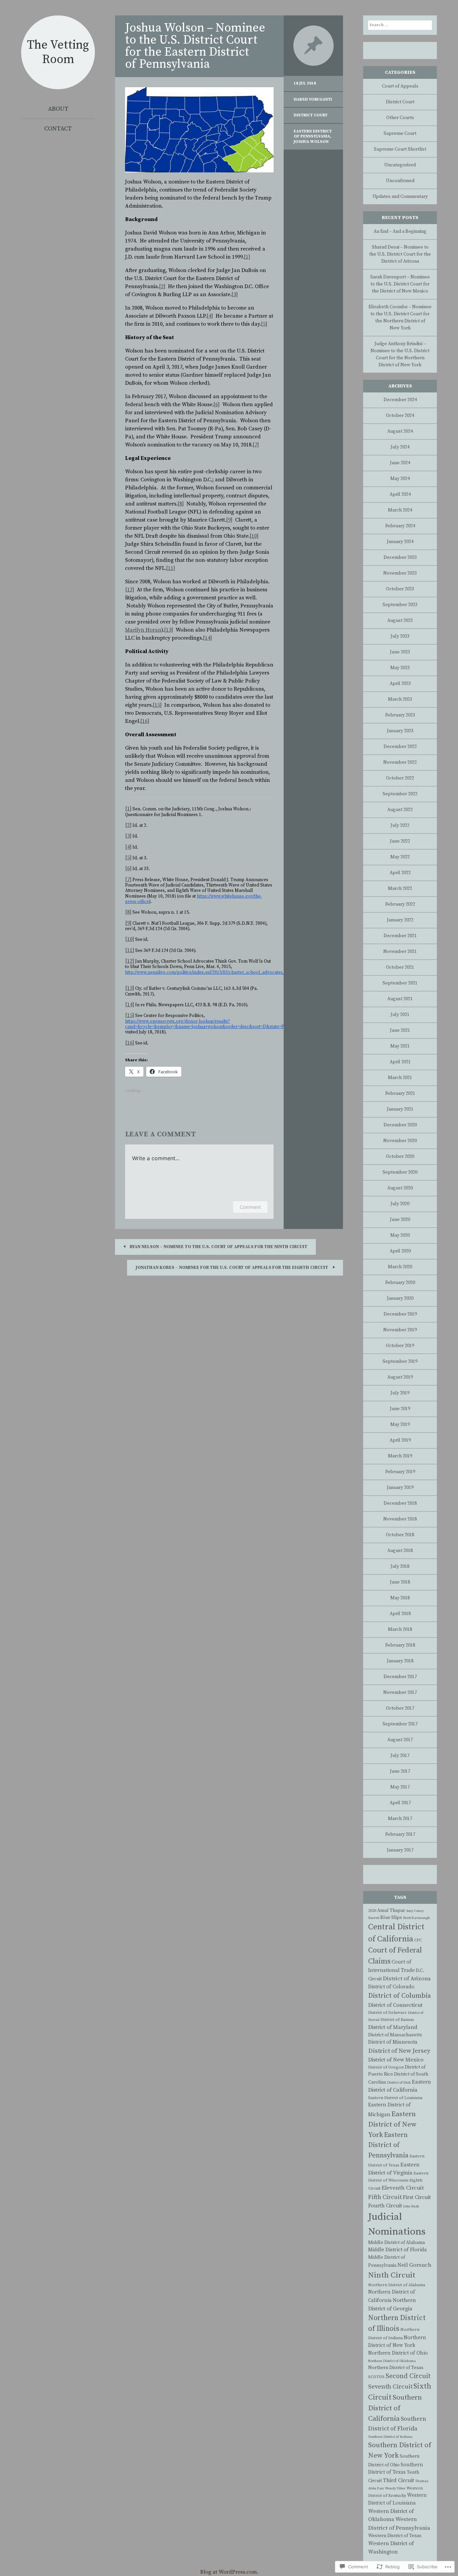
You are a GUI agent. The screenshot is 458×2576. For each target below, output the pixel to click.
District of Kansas (397, 2020)
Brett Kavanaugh (416, 1918)
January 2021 (400, 1109)
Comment (250, 1207)
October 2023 (400, 589)
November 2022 (400, 762)
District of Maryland (393, 2027)
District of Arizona (407, 1979)
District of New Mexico (396, 2060)
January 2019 (400, 1488)
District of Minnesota (393, 2042)
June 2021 (400, 1030)
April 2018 (400, 1614)
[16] (145, 721)
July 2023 (400, 636)
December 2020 (400, 1125)
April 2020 (400, 1251)
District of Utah (399, 2083)
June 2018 (400, 1582)
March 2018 (400, 1629)
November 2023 (400, 573)
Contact (58, 129)
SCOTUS (376, 2377)
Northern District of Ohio (398, 2353)
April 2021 (400, 1062)
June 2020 (400, 1220)
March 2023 (400, 699)
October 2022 (400, 778)
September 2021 (400, 983)
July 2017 (400, 1756)
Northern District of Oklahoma (392, 2361)
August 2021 (400, 999)
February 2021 (400, 1093)
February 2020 (400, 1283)
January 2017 (400, 1850)
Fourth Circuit (385, 2206)
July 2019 (400, 1393)
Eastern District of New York (392, 2125)
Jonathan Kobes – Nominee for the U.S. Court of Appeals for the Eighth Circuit (232, 1268)
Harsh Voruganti (313, 99)
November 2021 (400, 952)
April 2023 (400, 684)
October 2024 (400, 416)
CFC (418, 1940)
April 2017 (400, 1803)
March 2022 (400, 889)
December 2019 (400, 1314)
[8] (181, 504)
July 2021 (400, 1015)
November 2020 (400, 1141)
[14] (207, 638)
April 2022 (400, 873)
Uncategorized (400, 165)
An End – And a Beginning (400, 231)
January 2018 (400, 1661)
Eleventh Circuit (403, 2188)
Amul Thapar (391, 1911)
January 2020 (400, 1298)
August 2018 (400, 1551)
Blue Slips (391, 1918)
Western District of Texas (395, 2536)
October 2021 (400, 967)
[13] (168, 630)
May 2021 (400, 1046)
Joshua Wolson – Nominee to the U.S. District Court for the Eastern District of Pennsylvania (195, 46)
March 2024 (400, 510)
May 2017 (400, 1787)
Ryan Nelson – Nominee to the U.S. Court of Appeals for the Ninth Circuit (218, 1247)
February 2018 (400, 1645)
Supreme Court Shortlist (400, 149)
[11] (170, 568)
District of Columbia (399, 1996)
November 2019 (400, 1330)
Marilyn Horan (143, 630)
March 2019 (400, 1456)
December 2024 (400, 400)
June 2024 (400, 463)
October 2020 (400, 1157)
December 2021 (400, 936)
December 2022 (400, 747)
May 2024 (400, 479)
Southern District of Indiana (390, 2437)
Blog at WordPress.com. (229, 2572)
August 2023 (400, 621)
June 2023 (400, 652)
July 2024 (400, 447)
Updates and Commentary (400, 197)
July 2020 (400, 1204)
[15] (157, 705)
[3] (235, 294)
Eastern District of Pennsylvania (313, 134)
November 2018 (400, 1519)
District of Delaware (387, 2013)
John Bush (411, 2206)
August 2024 (400, 431)
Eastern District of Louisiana (395, 2098)
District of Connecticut (395, 2005)
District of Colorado (391, 1987)
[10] (254, 536)
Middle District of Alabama (396, 2243)
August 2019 (400, 1377)
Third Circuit (398, 2480)
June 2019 (400, 1409)
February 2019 (400, 1472)
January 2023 (400, 731)
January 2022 (400, 920)
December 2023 (400, 557)
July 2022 (400, 825)
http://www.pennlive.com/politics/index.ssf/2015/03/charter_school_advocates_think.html (215, 972)
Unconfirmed (400, 181)
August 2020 (400, 1188)
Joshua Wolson (311, 142)
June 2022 (400, 841)
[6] (216, 405)
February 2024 (400, 526)
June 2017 (400, 1771)
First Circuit (417, 2197)
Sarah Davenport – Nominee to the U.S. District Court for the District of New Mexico (400, 284)
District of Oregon (386, 2067)
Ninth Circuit (392, 2275)
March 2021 (400, 1078)
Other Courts (400, 118)
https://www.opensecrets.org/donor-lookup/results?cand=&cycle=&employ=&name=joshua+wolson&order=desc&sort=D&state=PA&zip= (212, 1024)
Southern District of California (395, 2408)
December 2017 (400, 1677)
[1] (247, 257)
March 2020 (400, 1267)
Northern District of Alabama (397, 2285)
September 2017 (400, 1724)
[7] (256, 445)
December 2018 (400, 1503)
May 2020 (400, 1235)
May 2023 (400, 668)
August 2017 (400, 1740)
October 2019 (400, 1346)
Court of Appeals (400, 86)
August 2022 (400, 810)
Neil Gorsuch (414, 2265)
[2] (162, 286)
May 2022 (400, 857)
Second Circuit (408, 2376)
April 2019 (400, 1440)
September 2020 (400, 1172)
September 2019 (400, 1361)
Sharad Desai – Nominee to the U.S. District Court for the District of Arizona (400, 254)
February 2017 (400, 1834)
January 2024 (400, 542)
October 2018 (400, 1535)
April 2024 (400, 494)
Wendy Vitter (395, 2488)
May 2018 (400, 1598)
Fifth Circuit (385, 2197)
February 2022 (400, 904)
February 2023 (400, 715)
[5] (264, 324)
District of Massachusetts (395, 2035)
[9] (229, 520)
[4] (210, 316)
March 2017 (400, 1819)
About (58, 109)
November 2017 (400, 1693)
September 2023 (400, 605)
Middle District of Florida (397, 2250)
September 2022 (400, 794)
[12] (130, 590)
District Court (311, 115)
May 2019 (400, 1425)
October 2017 (400, 1708)
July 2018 (400, 1566)
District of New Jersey (399, 2051)
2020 (372, 1911)
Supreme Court (400, 133)
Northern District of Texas (396, 2368)
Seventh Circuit (390, 2387)
